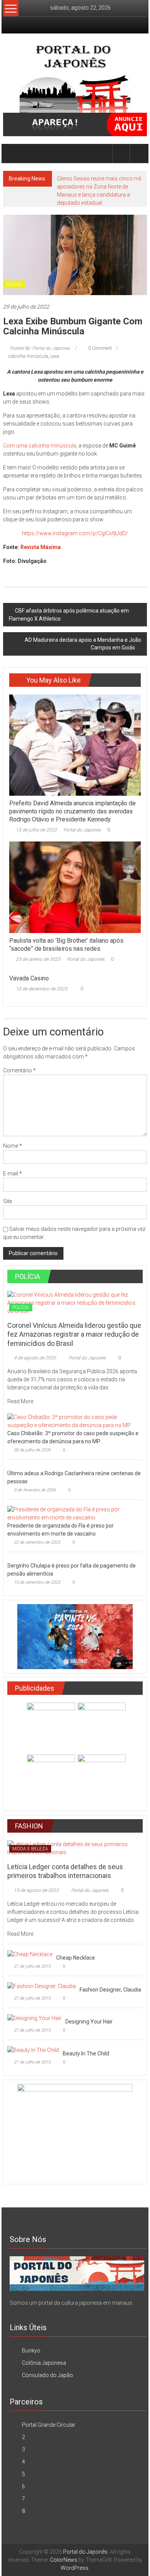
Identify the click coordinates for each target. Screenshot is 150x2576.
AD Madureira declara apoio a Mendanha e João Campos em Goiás (83, 644)
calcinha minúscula (28, 356)
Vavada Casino (29, 978)
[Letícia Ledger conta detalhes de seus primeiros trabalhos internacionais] (75, 1848)
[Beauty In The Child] (33, 2050)
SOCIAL (14, 284)
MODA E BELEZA (30, 1849)
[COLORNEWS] (77, 2273)
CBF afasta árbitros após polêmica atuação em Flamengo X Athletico (69, 615)
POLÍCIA (21, 1307)
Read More (21, 1401)
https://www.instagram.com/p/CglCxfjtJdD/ (75, 533)
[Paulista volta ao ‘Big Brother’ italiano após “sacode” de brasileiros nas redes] (75, 887)
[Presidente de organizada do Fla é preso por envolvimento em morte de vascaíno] (73, 1513)
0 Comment (99, 348)
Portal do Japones (82, 830)
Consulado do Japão (47, 2375)
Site (7, 1201)
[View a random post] (138, 153)
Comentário (19, 1070)
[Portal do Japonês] (12, 154)
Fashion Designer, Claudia (110, 1990)
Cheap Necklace (76, 1958)
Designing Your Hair (89, 2022)
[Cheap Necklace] (30, 1954)
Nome (12, 1146)
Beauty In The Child (86, 2053)
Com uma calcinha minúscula (40, 446)
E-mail (12, 1174)
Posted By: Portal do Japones (40, 348)
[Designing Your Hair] (34, 2018)
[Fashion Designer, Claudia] (42, 1986)
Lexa (55, 356)
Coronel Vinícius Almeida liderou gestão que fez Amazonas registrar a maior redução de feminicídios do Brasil (74, 1334)
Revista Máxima (41, 547)
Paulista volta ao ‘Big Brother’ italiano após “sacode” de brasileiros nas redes (66, 945)
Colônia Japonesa (44, 2363)
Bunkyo (31, 2351)
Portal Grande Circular (49, 2425)
